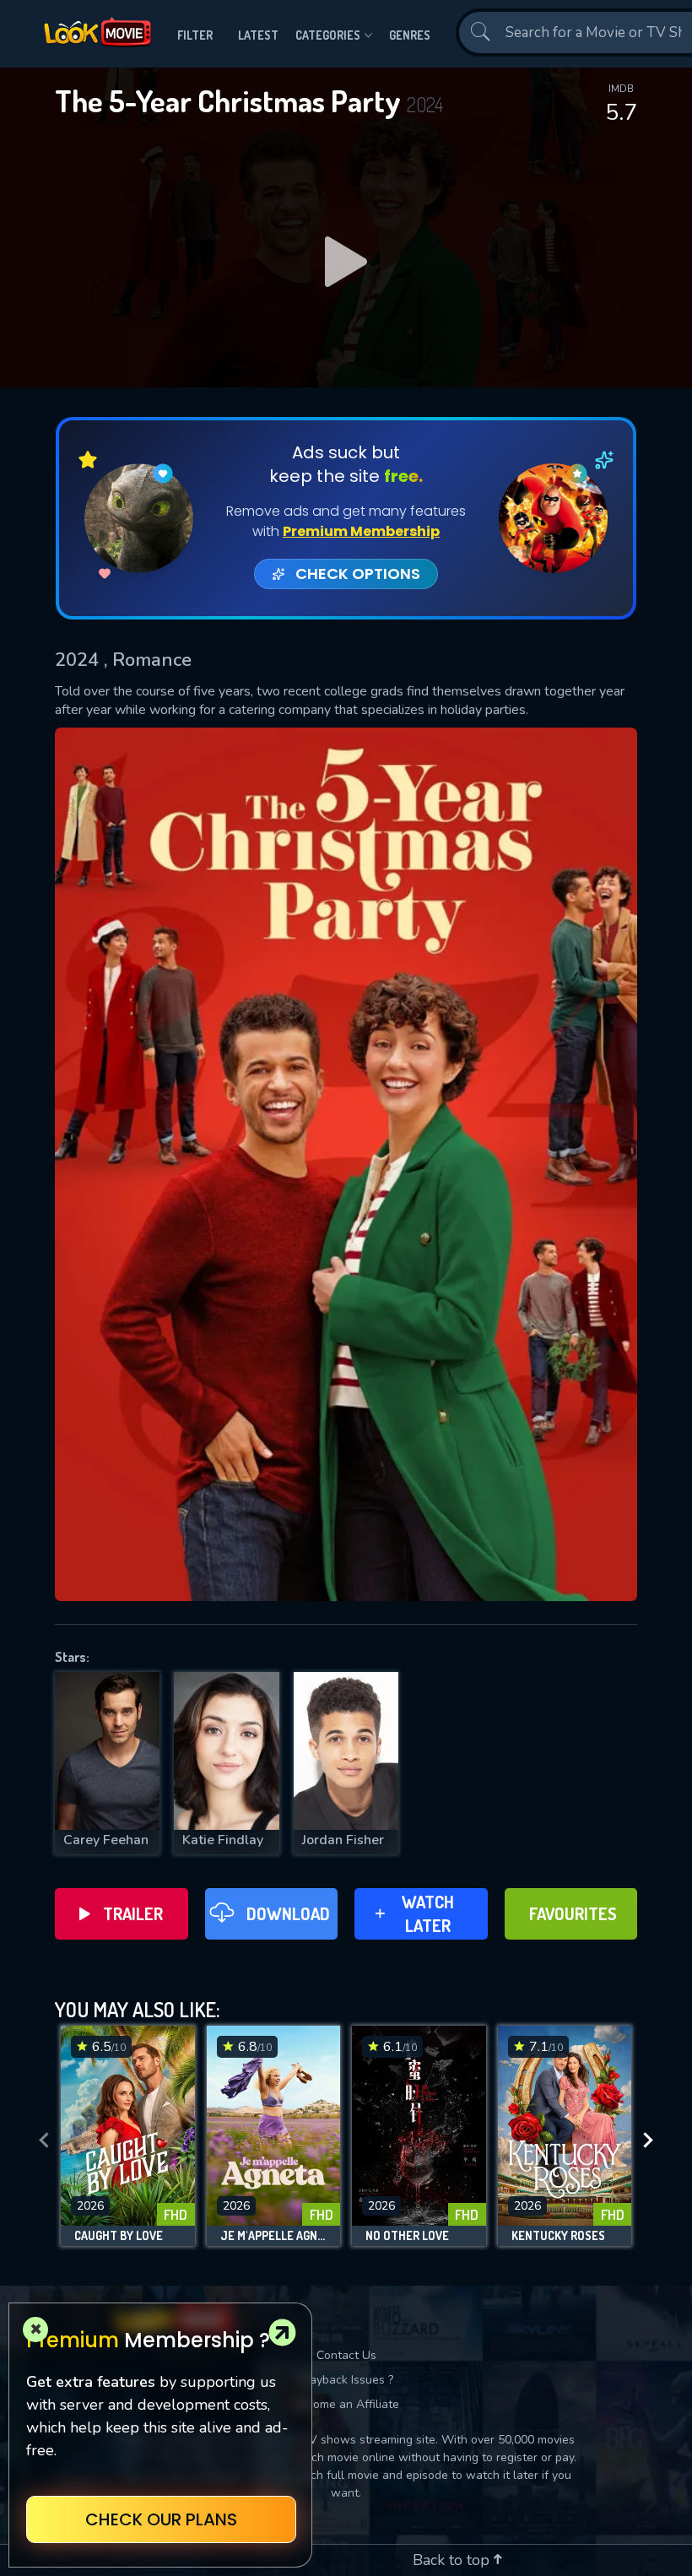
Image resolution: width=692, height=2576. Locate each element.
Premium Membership (361, 531)
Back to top (453, 2560)
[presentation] (44, 2140)
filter (195, 35)
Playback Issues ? (346, 2380)
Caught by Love (119, 2236)
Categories (328, 35)
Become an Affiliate (346, 2404)
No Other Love (407, 2236)
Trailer (133, 1913)
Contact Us (346, 2355)
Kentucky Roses (558, 2236)
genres (410, 35)
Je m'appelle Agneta (274, 2236)
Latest (258, 35)
